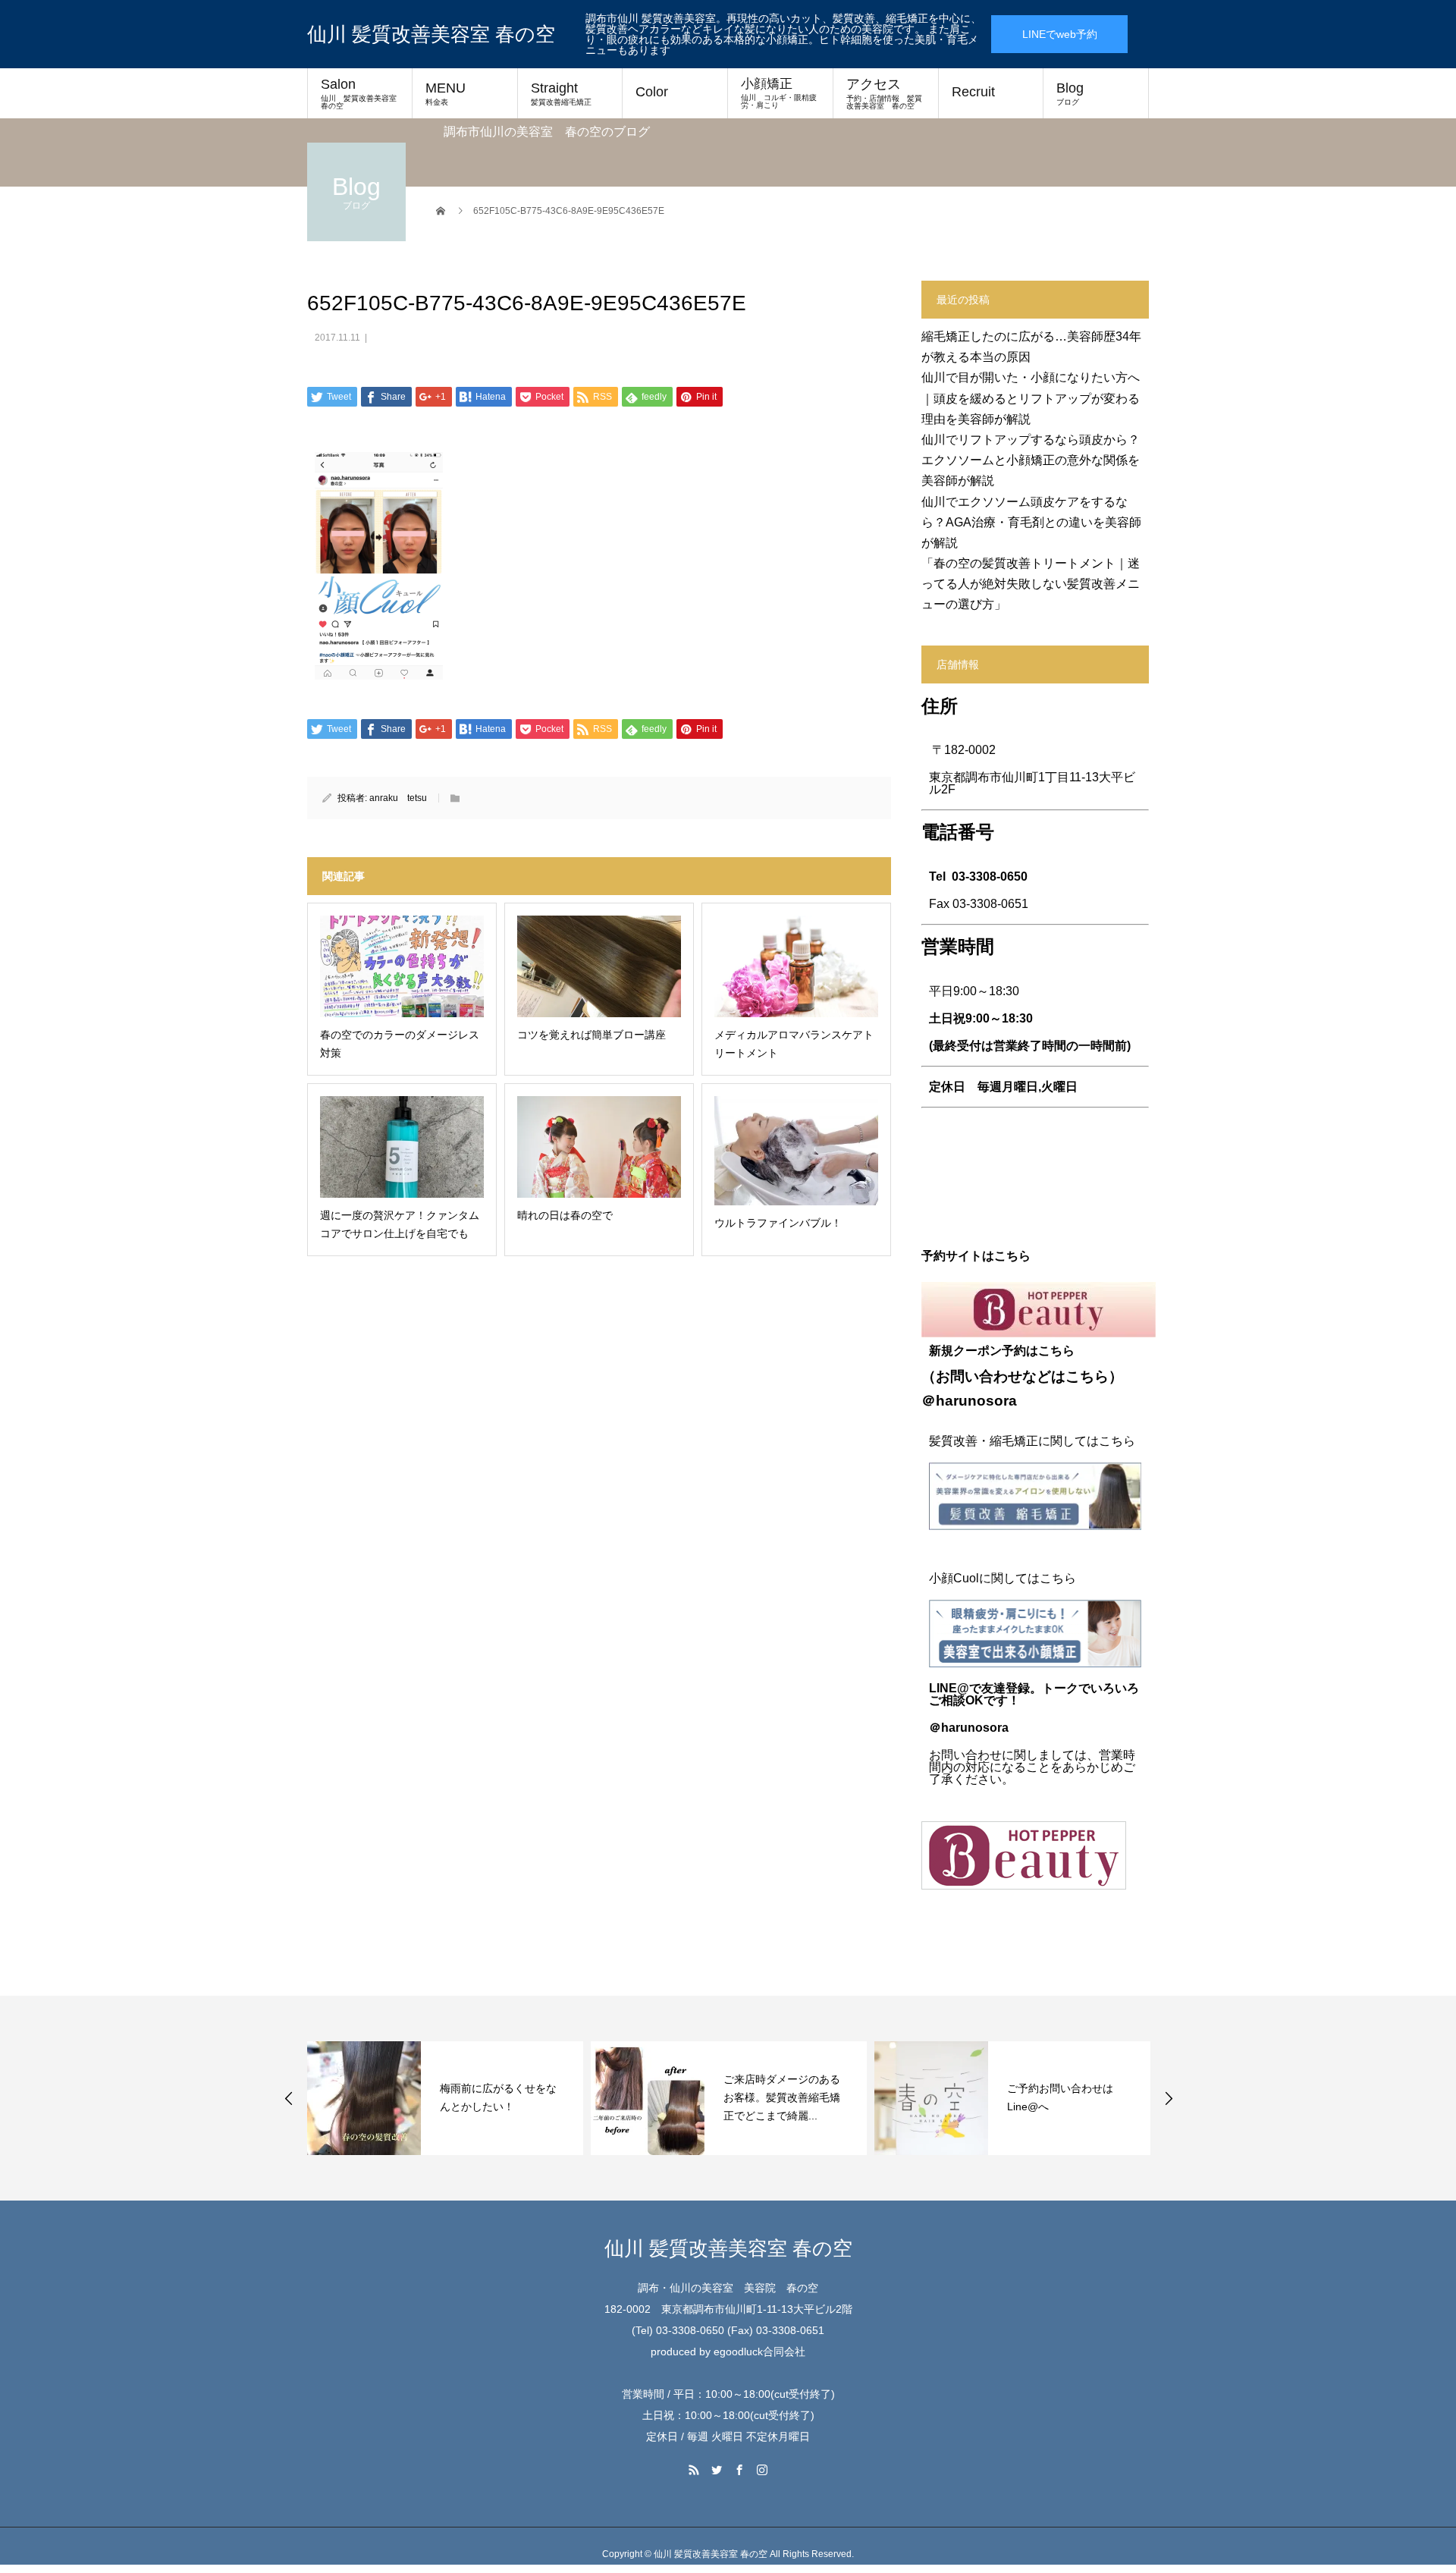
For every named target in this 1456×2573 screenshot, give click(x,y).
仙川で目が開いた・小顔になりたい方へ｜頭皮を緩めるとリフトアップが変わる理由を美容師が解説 (1031, 398)
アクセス (884, 93)
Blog (1070, 93)
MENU (446, 93)
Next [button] (1169, 2098)
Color (652, 92)
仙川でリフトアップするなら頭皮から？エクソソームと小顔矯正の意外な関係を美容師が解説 (1031, 460)
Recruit (973, 92)
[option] (445, 2098)
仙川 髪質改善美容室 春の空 (431, 34)
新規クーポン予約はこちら (1002, 1351)
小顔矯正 (779, 93)
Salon (362, 93)
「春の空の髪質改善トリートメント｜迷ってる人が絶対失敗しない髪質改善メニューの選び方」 (1031, 584)
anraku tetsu (398, 798)
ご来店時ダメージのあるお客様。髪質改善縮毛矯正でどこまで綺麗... (782, 2097)
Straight (561, 93)
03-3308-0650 (990, 877)
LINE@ (949, 1688)
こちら (1087, 1376)
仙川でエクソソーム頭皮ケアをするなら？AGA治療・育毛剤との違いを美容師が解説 (1031, 522)
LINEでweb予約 (1060, 34)
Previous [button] (289, 2098)
